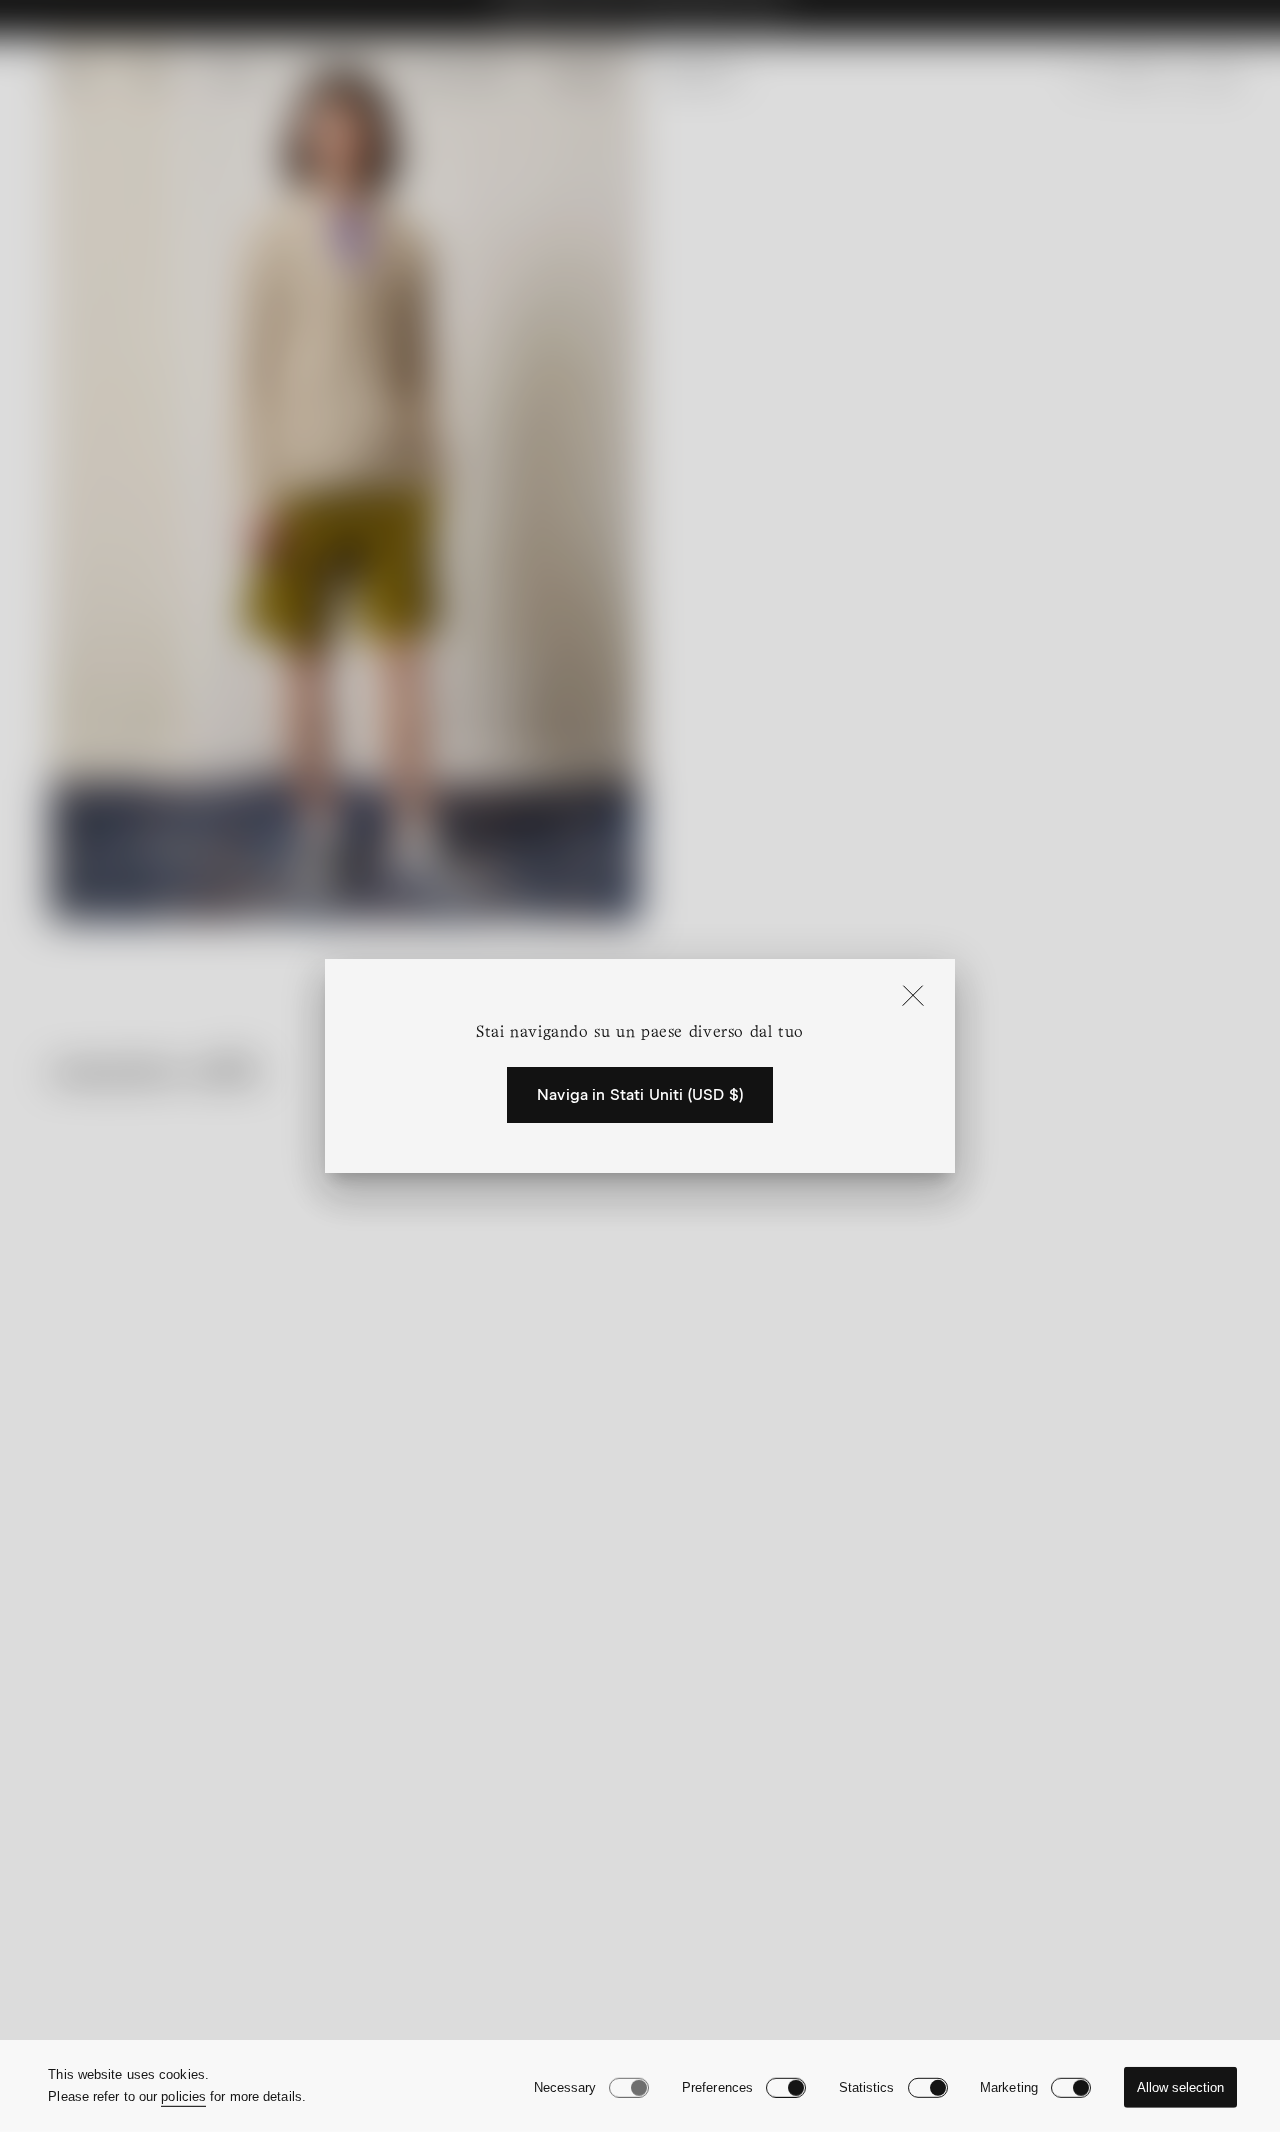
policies (183, 2096)
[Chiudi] (913, 997)
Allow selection (1180, 2087)
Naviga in (640, 1095)
